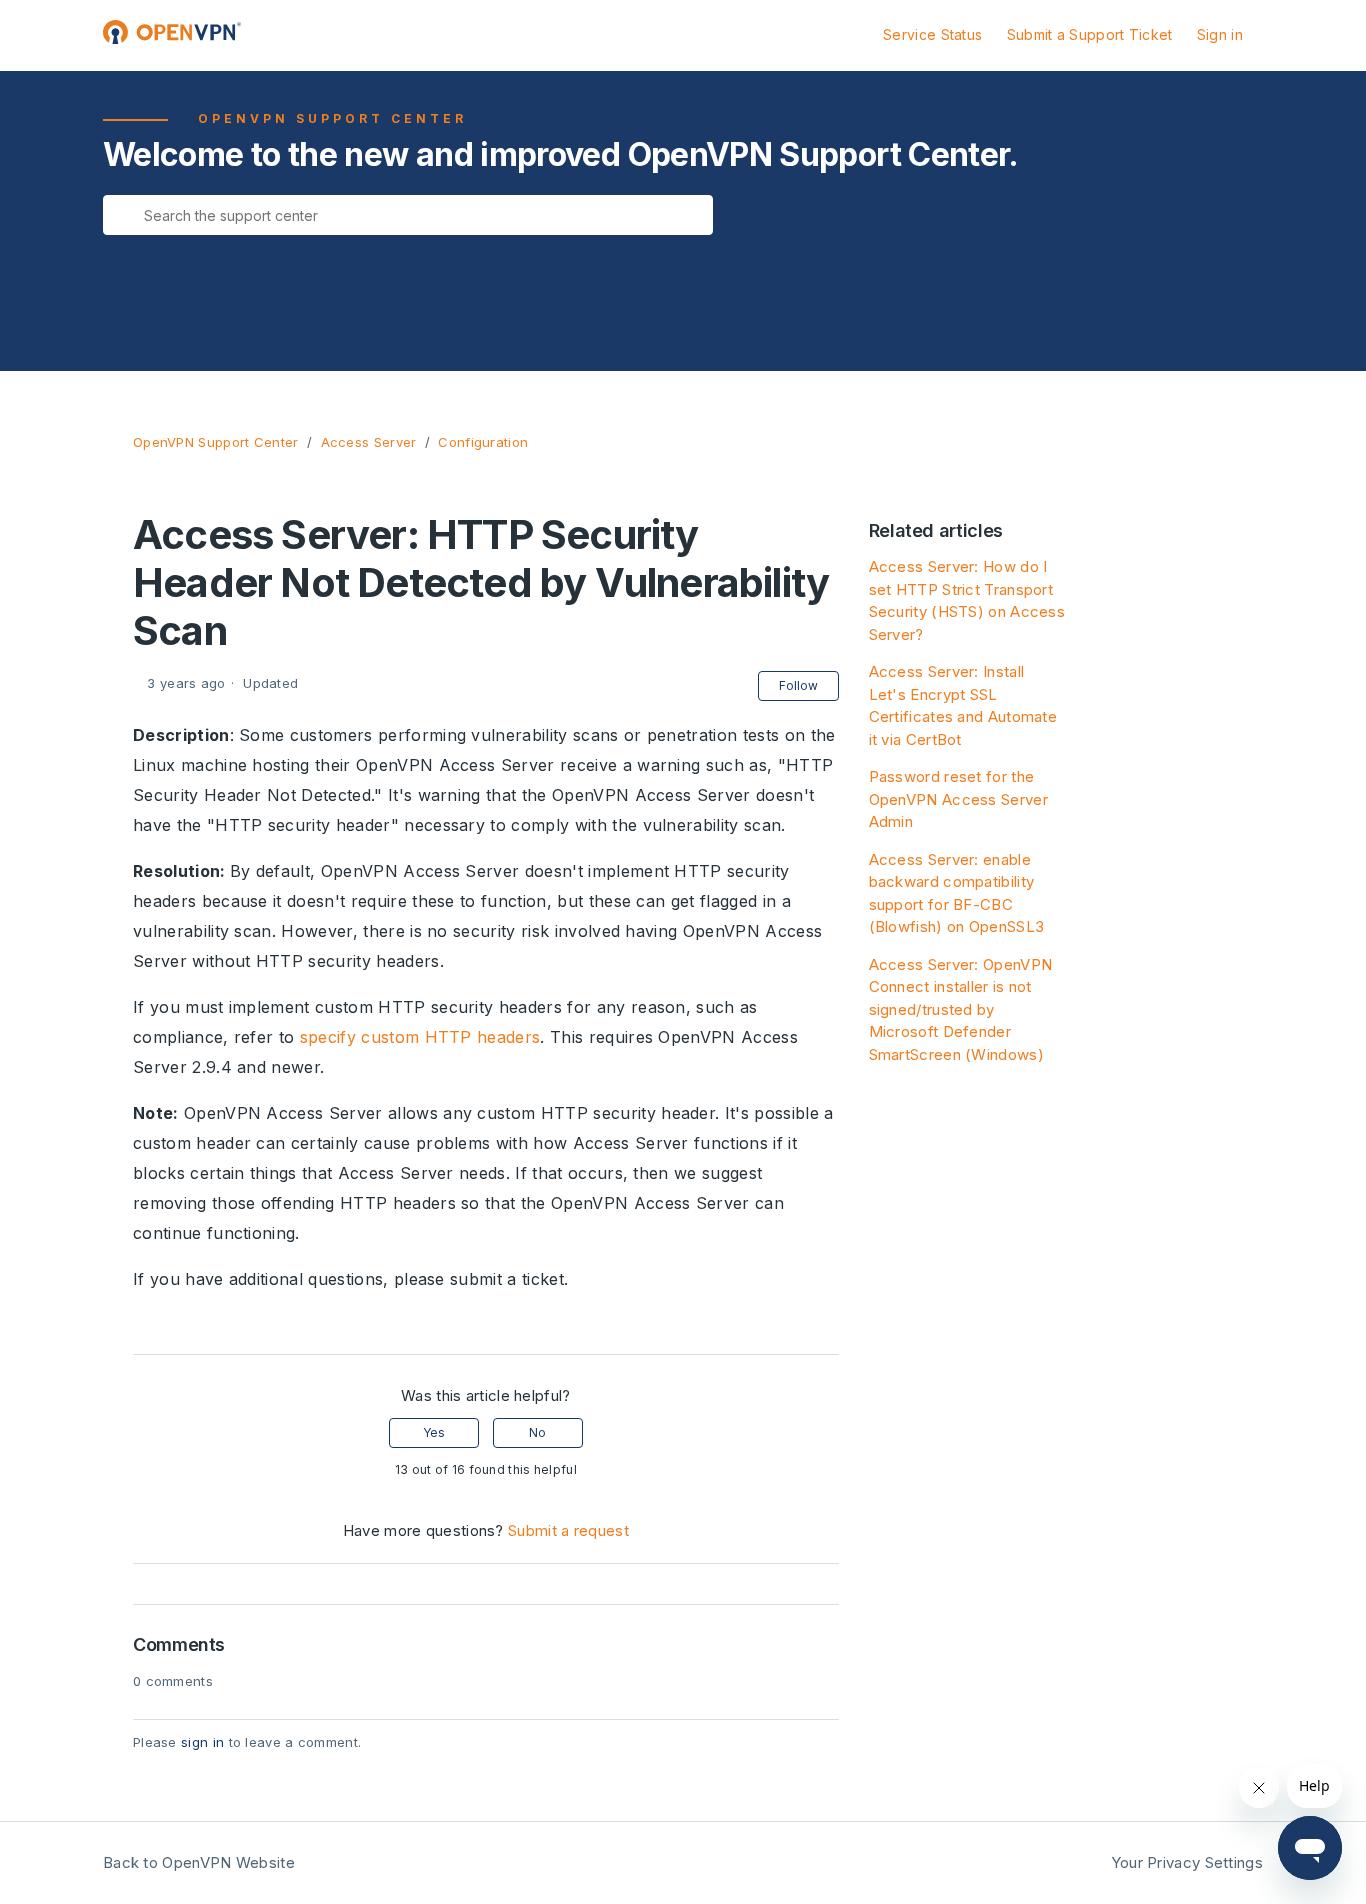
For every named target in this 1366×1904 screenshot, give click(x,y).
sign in (202, 1742)
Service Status (932, 34)
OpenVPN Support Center (216, 442)
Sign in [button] (1220, 34)
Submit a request (568, 1530)
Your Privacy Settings (1187, 1862)
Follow (798, 685)
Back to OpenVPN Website (199, 1862)
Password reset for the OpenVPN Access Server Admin (958, 799)
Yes (434, 1432)
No (537, 1432)
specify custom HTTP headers (420, 1037)
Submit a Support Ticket (1090, 34)
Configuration (483, 442)
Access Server (369, 442)
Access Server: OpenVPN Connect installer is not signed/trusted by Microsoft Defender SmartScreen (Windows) (961, 1009)
